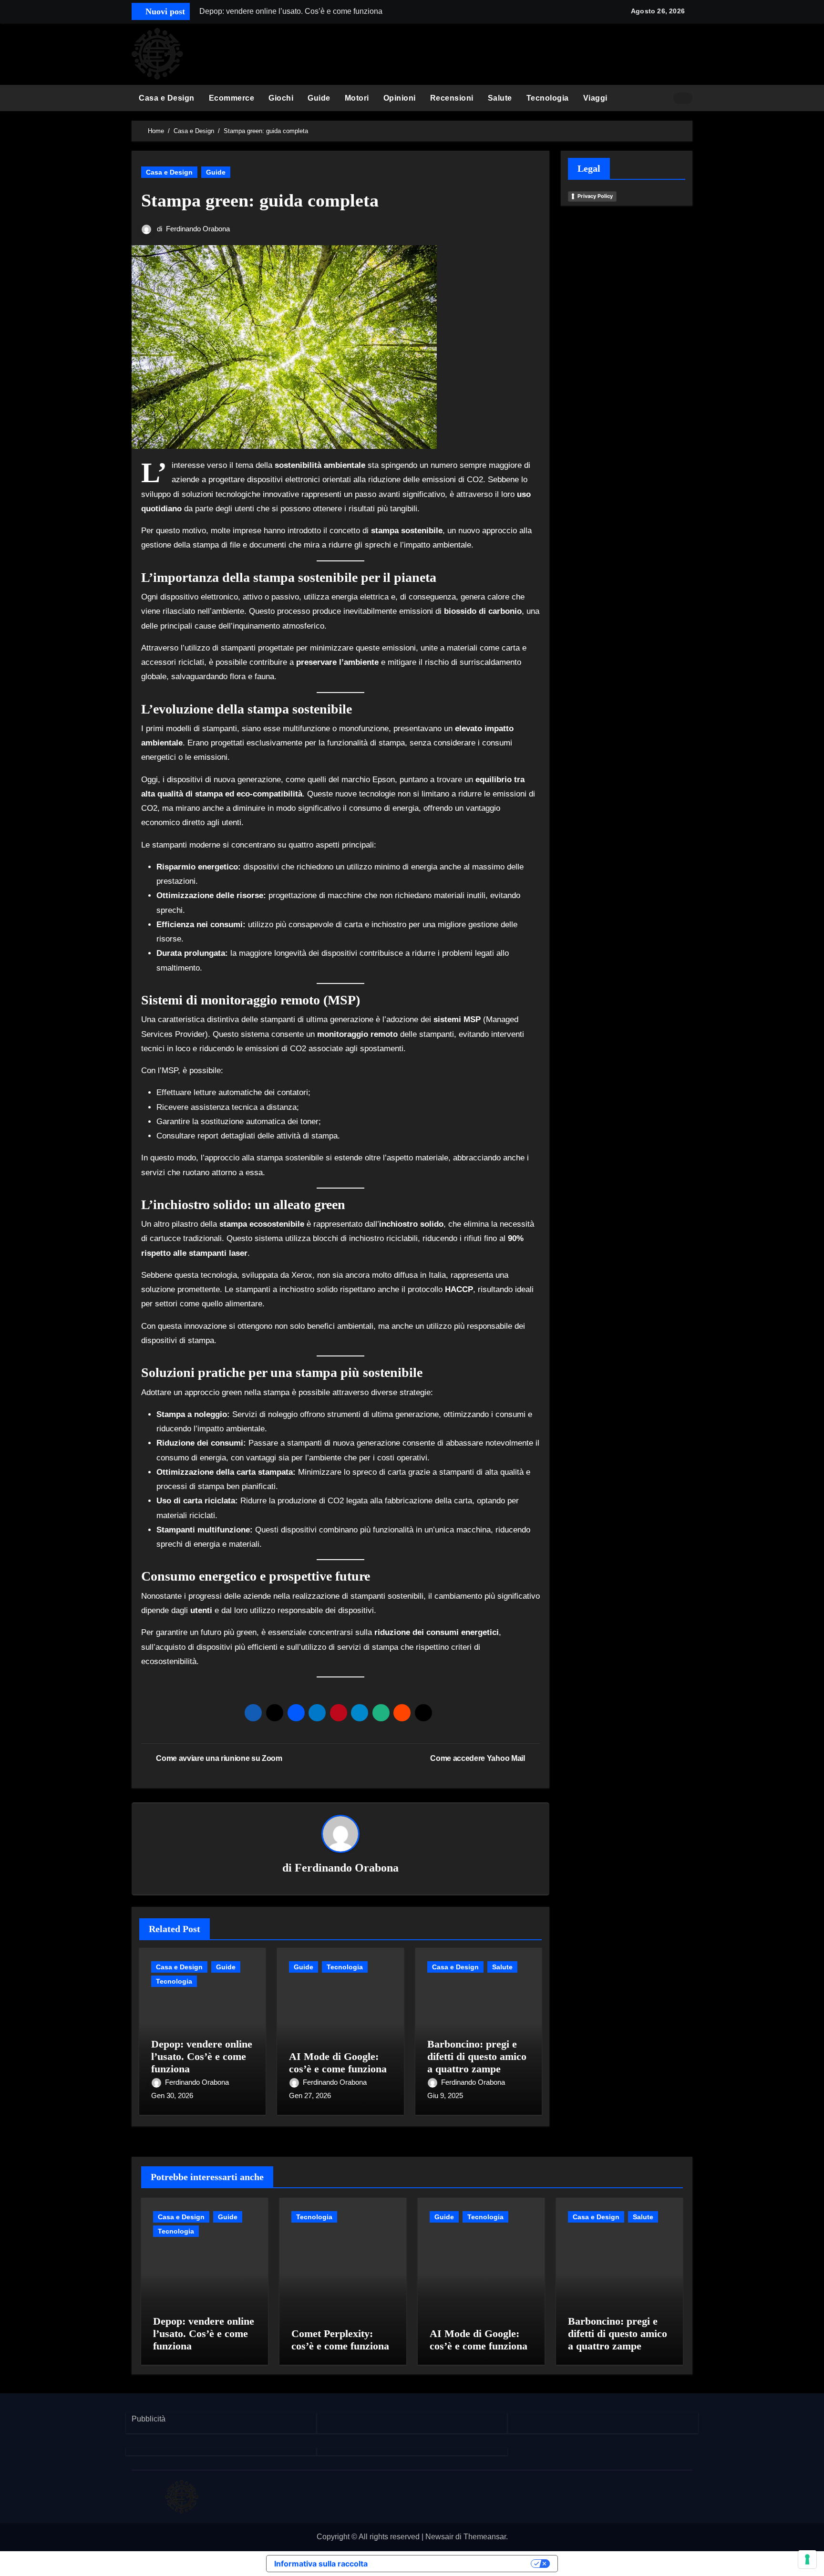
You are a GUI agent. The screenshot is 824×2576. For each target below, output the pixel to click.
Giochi (281, 98)
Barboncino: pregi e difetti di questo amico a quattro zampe (477, 2057)
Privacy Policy (595, 196)
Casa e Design (167, 98)
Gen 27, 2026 (310, 2095)
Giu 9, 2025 (445, 2095)
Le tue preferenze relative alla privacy (454, 2564)
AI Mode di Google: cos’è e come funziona (338, 2063)
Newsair (439, 2537)
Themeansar (485, 2537)
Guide (319, 98)
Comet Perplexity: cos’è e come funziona (340, 2340)
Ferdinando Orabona (198, 229)
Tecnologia (548, 98)
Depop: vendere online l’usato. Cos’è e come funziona (202, 2057)
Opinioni (400, 98)
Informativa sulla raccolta (321, 2564)
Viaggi (595, 98)
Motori (357, 98)
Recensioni (452, 98)
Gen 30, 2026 (172, 2095)
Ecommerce (232, 98)
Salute (500, 98)
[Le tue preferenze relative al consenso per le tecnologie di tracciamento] (807, 2559)
